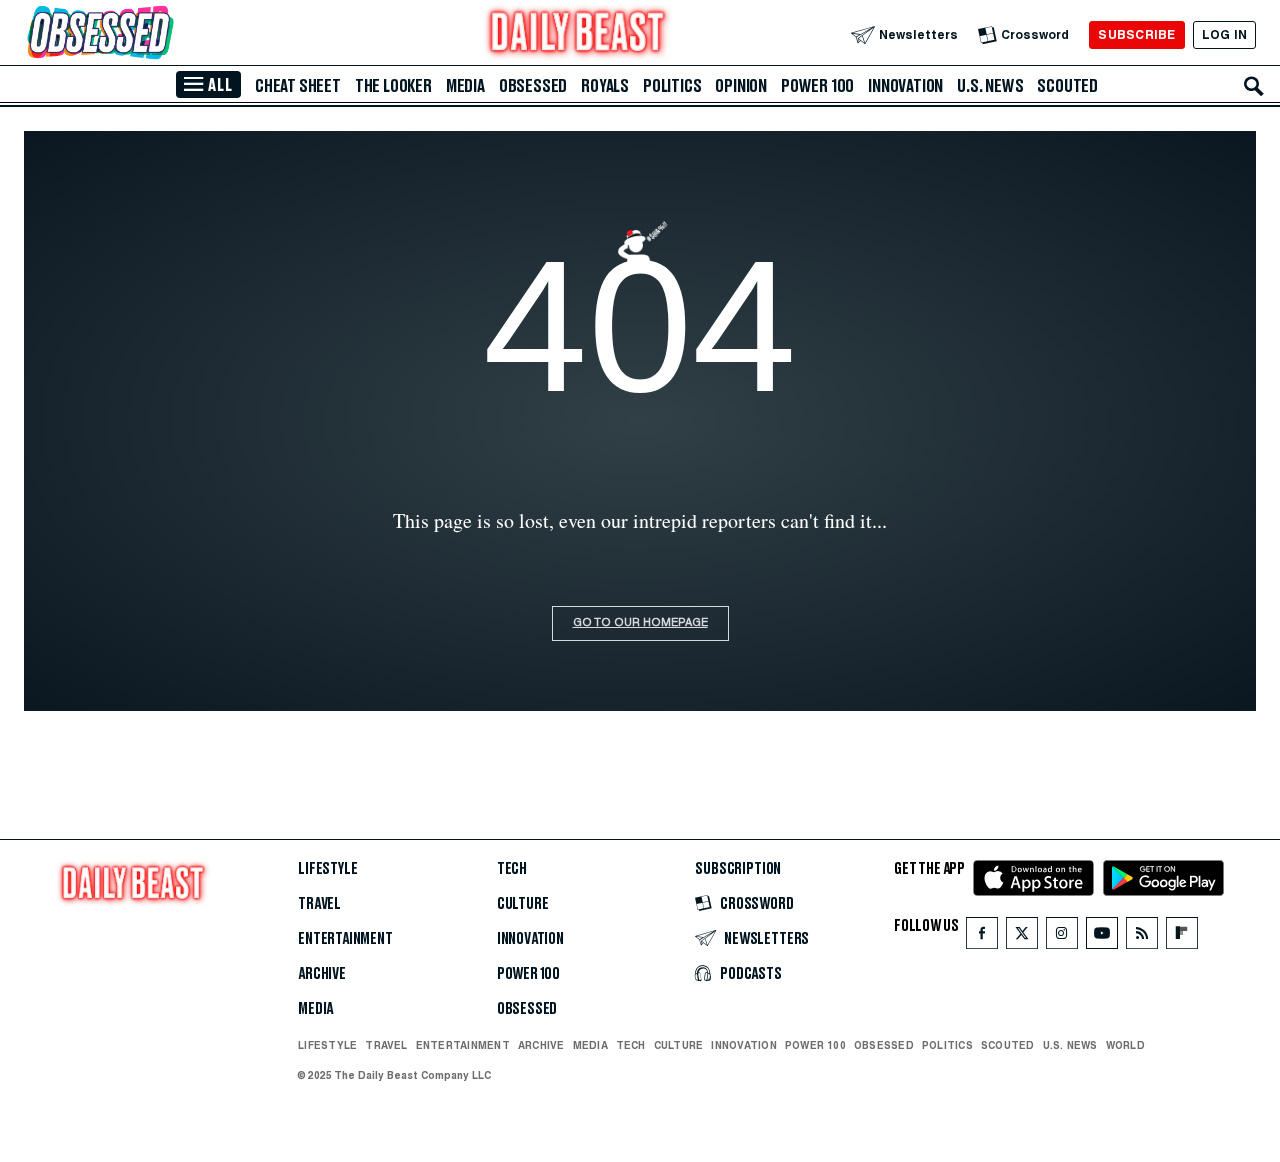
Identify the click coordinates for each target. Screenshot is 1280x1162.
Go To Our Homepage (640, 623)
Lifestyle (327, 869)
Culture (523, 904)
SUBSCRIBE (1136, 34)
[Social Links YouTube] (1102, 937)
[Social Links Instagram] (1062, 937)
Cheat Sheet (298, 86)
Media (465, 86)
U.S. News (990, 86)
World (1125, 1045)
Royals (605, 86)
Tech (512, 869)
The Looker (393, 86)
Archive (322, 974)
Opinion (741, 86)
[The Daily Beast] (578, 34)
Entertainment (345, 939)
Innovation (905, 86)
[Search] (1254, 86)
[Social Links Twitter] (1022, 937)
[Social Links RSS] (1142, 937)
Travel (319, 904)
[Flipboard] (1181, 937)
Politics (672, 86)
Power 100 (817, 86)
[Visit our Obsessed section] (164, 34)
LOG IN (1224, 34)
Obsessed (533, 86)
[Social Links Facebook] (982, 937)
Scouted (1067, 86)
